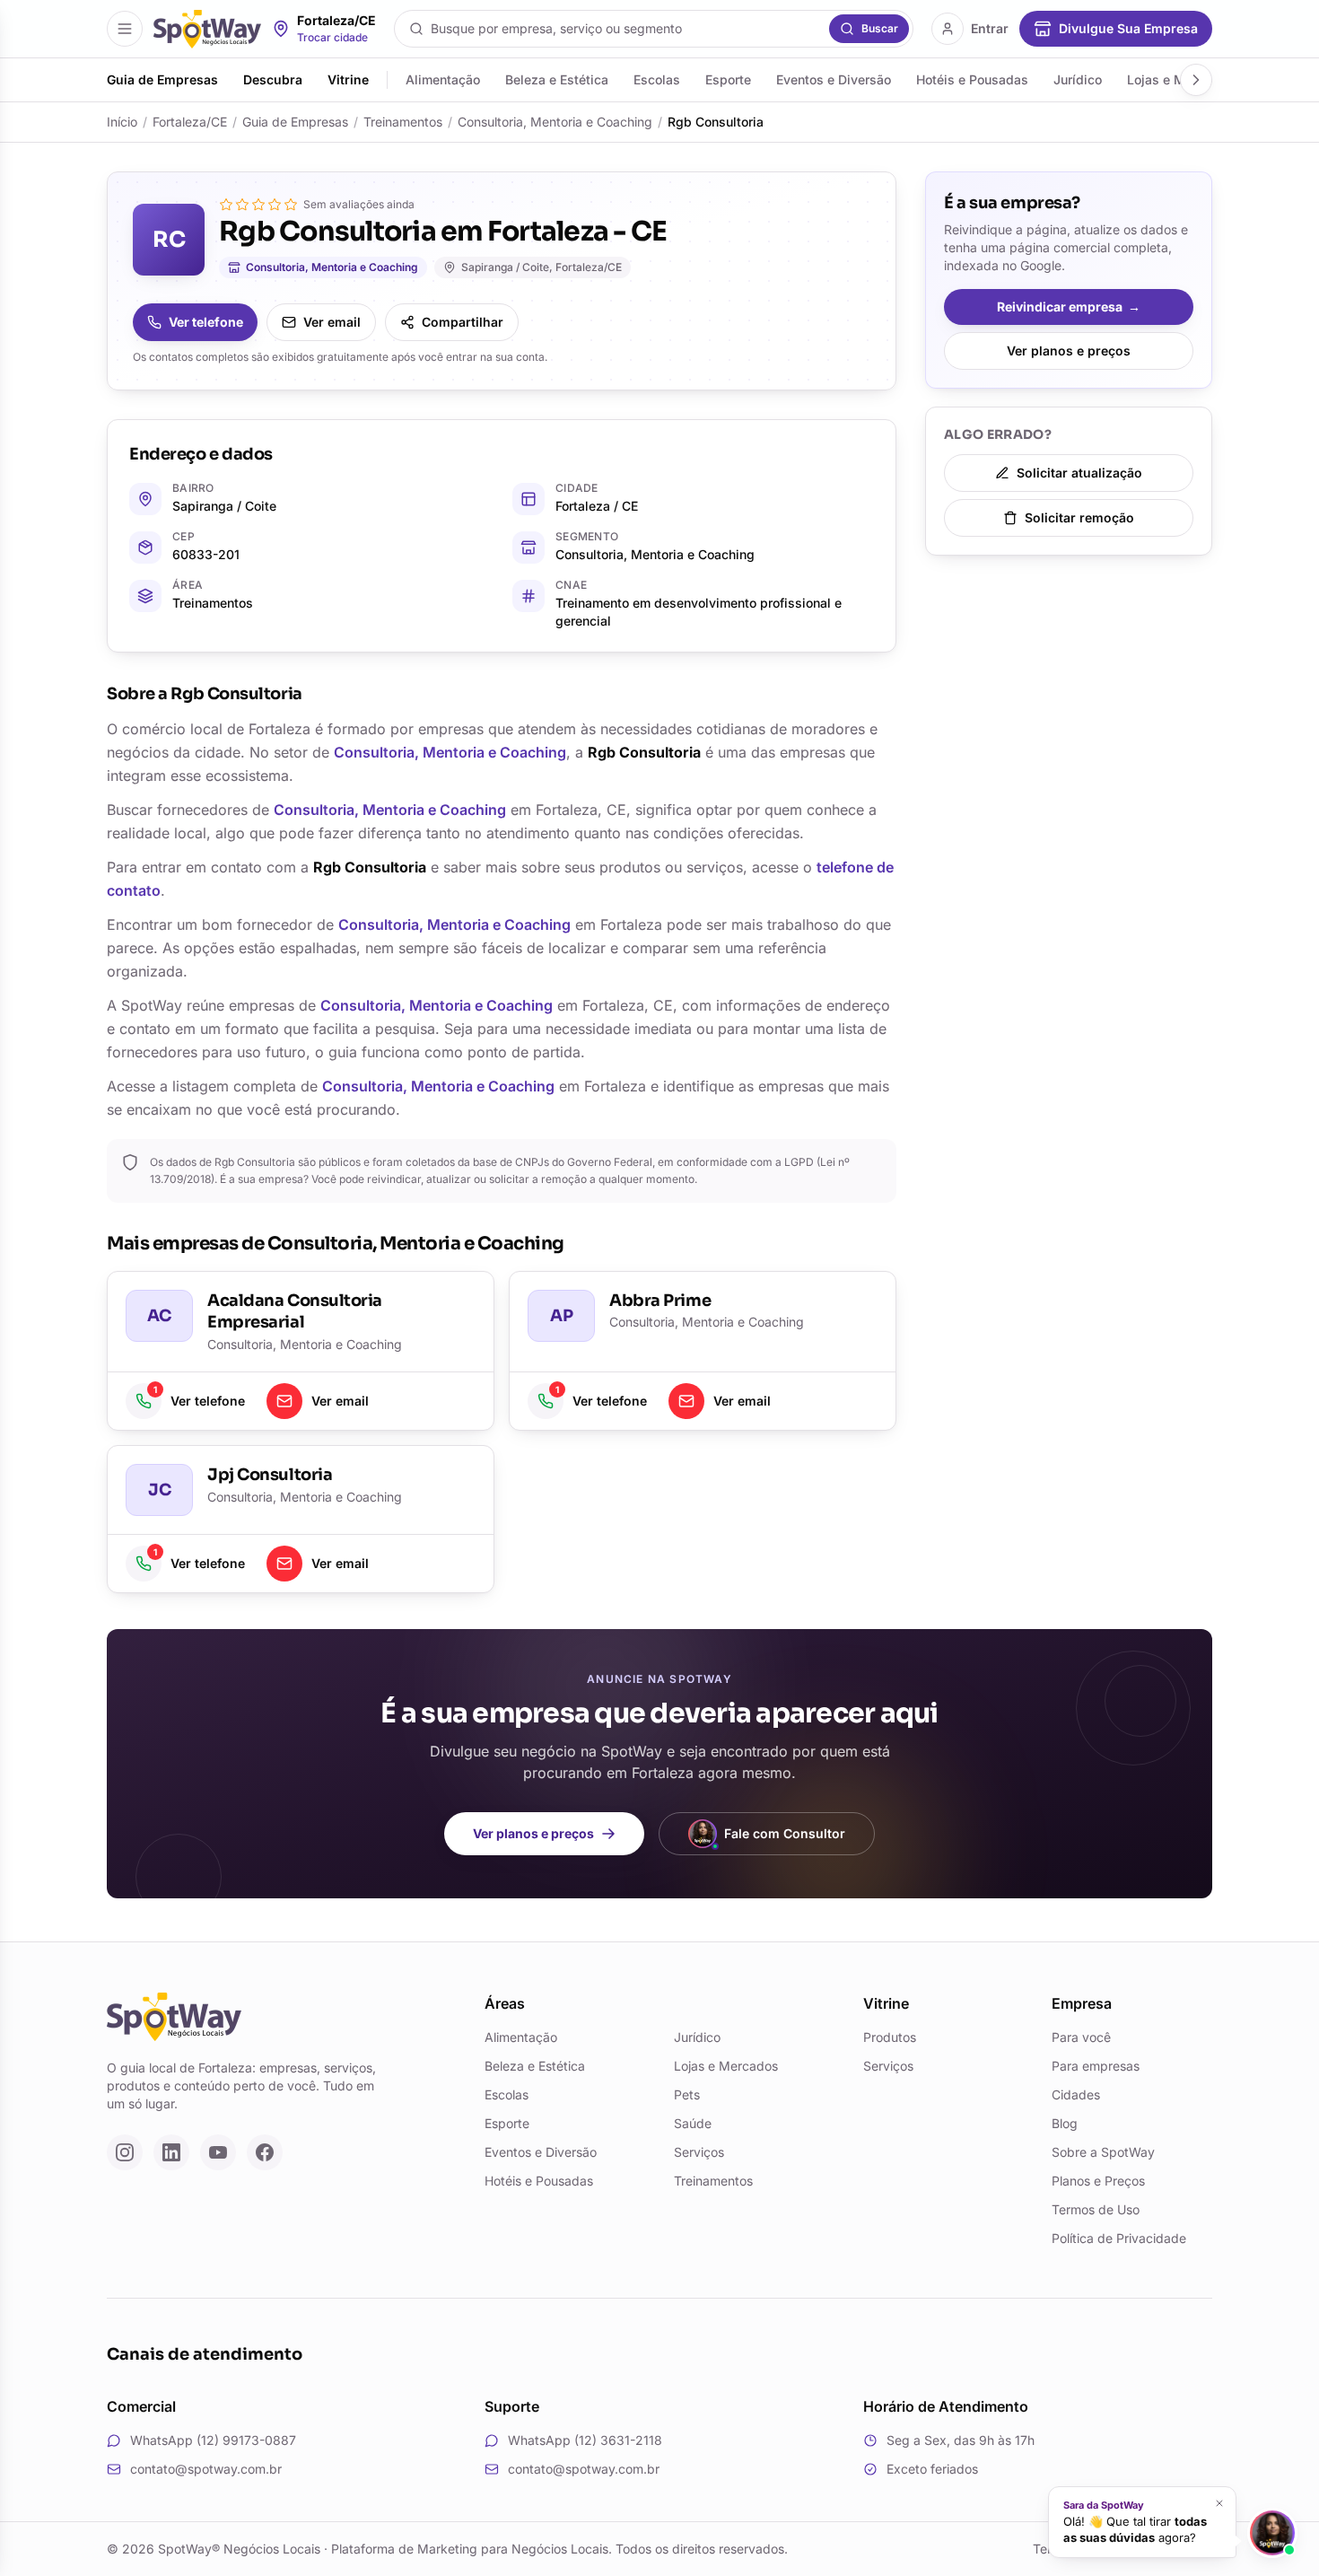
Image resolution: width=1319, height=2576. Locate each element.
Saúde (693, 2123)
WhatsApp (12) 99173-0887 (213, 2440)
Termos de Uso (1096, 2209)
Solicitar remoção (1079, 517)
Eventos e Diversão (834, 79)
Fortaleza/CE (190, 122)
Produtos (890, 2037)
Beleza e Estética (557, 79)
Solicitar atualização (1079, 473)
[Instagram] (125, 2152)
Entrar (990, 28)
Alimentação (443, 79)
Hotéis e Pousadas (972, 79)
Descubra (273, 79)
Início (122, 122)
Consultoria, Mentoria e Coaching (555, 122)
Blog (1065, 2123)
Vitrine (348, 79)
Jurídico (1078, 79)
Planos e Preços (1098, 2181)
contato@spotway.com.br (206, 2469)
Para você (1081, 2037)
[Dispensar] (1215, 2501)
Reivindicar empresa (1069, 307)
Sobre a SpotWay (1103, 2152)
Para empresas (1096, 2066)
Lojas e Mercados (726, 2066)
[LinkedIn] (171, 2152)
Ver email (332, 322)
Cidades (1076, 2094)
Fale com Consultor (785, 1833)
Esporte (728, 79)
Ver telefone (206, 322)
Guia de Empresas (162, 79)
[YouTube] (218, 2152)
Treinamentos (403, 122)
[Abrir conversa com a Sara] (1272, 2533)
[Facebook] (265, 2152)
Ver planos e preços (1069, 350)
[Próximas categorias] (1196, 80)
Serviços (699, 2152)
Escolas (657, 79)
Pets (687, 2094)
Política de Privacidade (1119, 2238)
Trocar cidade (332, 37)
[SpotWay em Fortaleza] (207, 29)
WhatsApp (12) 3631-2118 (585, 2440)
